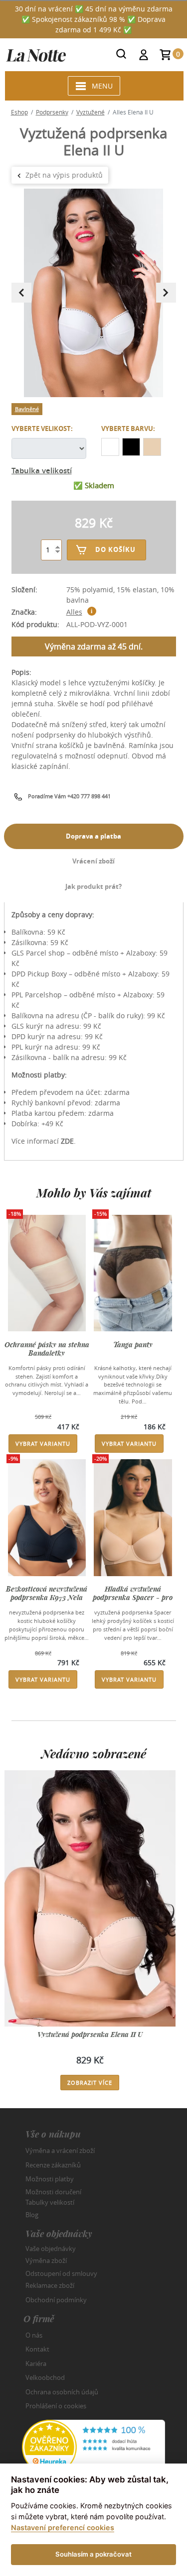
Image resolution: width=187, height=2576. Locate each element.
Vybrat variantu (43, 1444)
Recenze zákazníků (53, 2165)
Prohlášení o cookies (56, 2406)
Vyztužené (91, 112)
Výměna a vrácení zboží (60, 2150)
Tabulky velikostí (50, 2202)
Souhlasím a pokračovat (93, 2554)
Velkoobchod (45, 2377)
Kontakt (37, 2349)
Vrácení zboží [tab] (93, 861)
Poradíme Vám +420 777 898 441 (69, 796)
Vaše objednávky (51, 2248)
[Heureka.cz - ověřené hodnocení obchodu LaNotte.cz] (94, 2446)
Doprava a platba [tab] (93, 836)
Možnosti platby (50, 2179)
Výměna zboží (46, 2260)
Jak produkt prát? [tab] (93, 886)
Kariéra (36, 2363)
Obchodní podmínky (56, 2300)
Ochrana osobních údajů (62, 2392)
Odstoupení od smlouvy (61, 2273)
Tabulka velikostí (42, 471)
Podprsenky (52, 112)
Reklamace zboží (50, 2285)
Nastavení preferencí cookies (63, 2527)
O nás (34, 2335)
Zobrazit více (90, 2083)
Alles (74, 612)
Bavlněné (27, 409)
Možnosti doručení (53, 2191)
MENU (102, 86)
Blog (32, 2215)
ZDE (67, 1141)
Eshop (19, 112)
